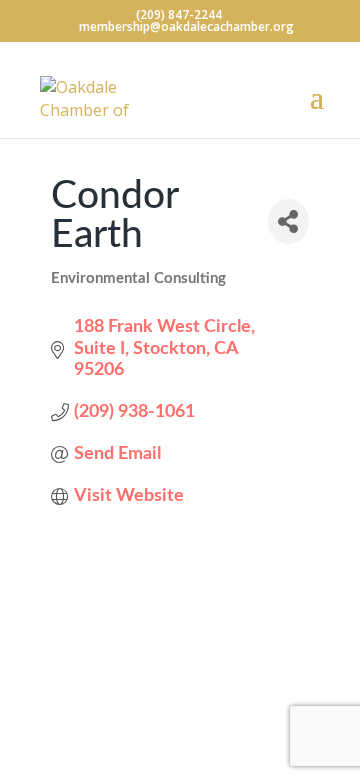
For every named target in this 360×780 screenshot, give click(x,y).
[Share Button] (288, 221)
